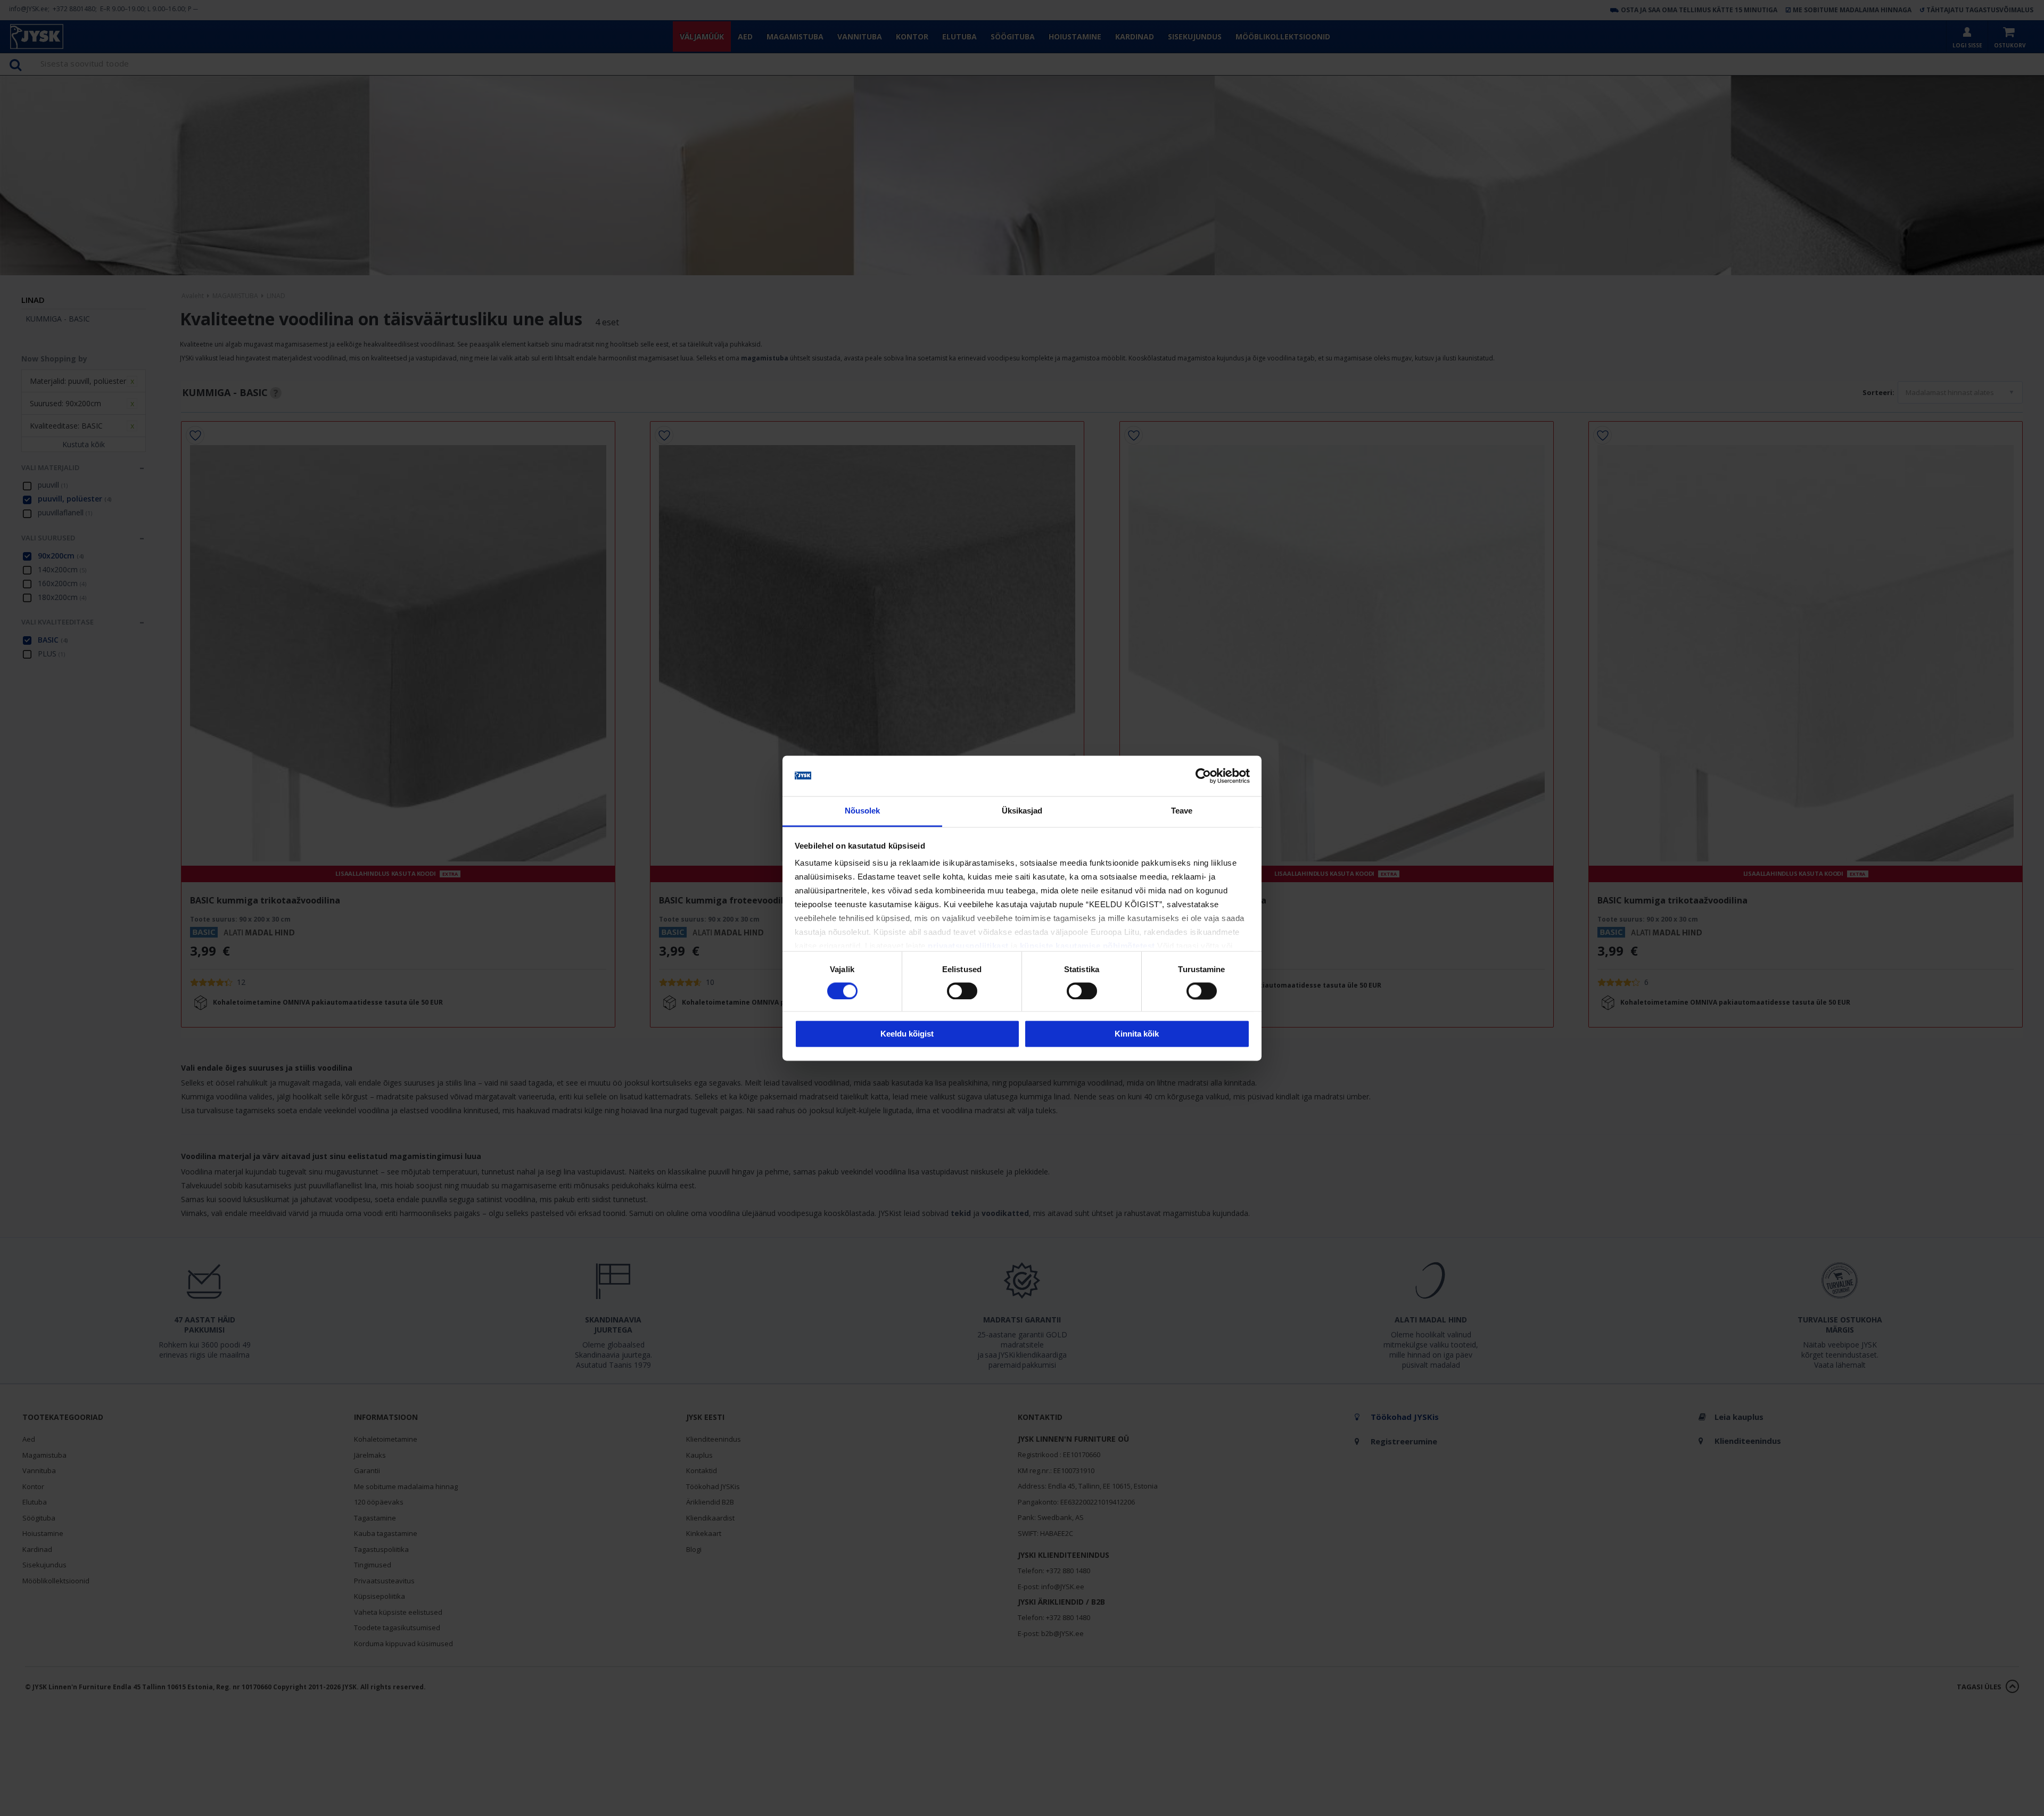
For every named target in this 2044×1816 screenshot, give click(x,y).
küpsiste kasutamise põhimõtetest (1087, 946)
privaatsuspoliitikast (968, 946)
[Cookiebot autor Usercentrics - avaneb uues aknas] (1203, 776)
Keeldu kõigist (907, 1034)
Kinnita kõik (1137, 1034)
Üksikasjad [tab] (1022, 811)
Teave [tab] (1182, 811)
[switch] (962, 991)
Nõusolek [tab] (863, 811)
